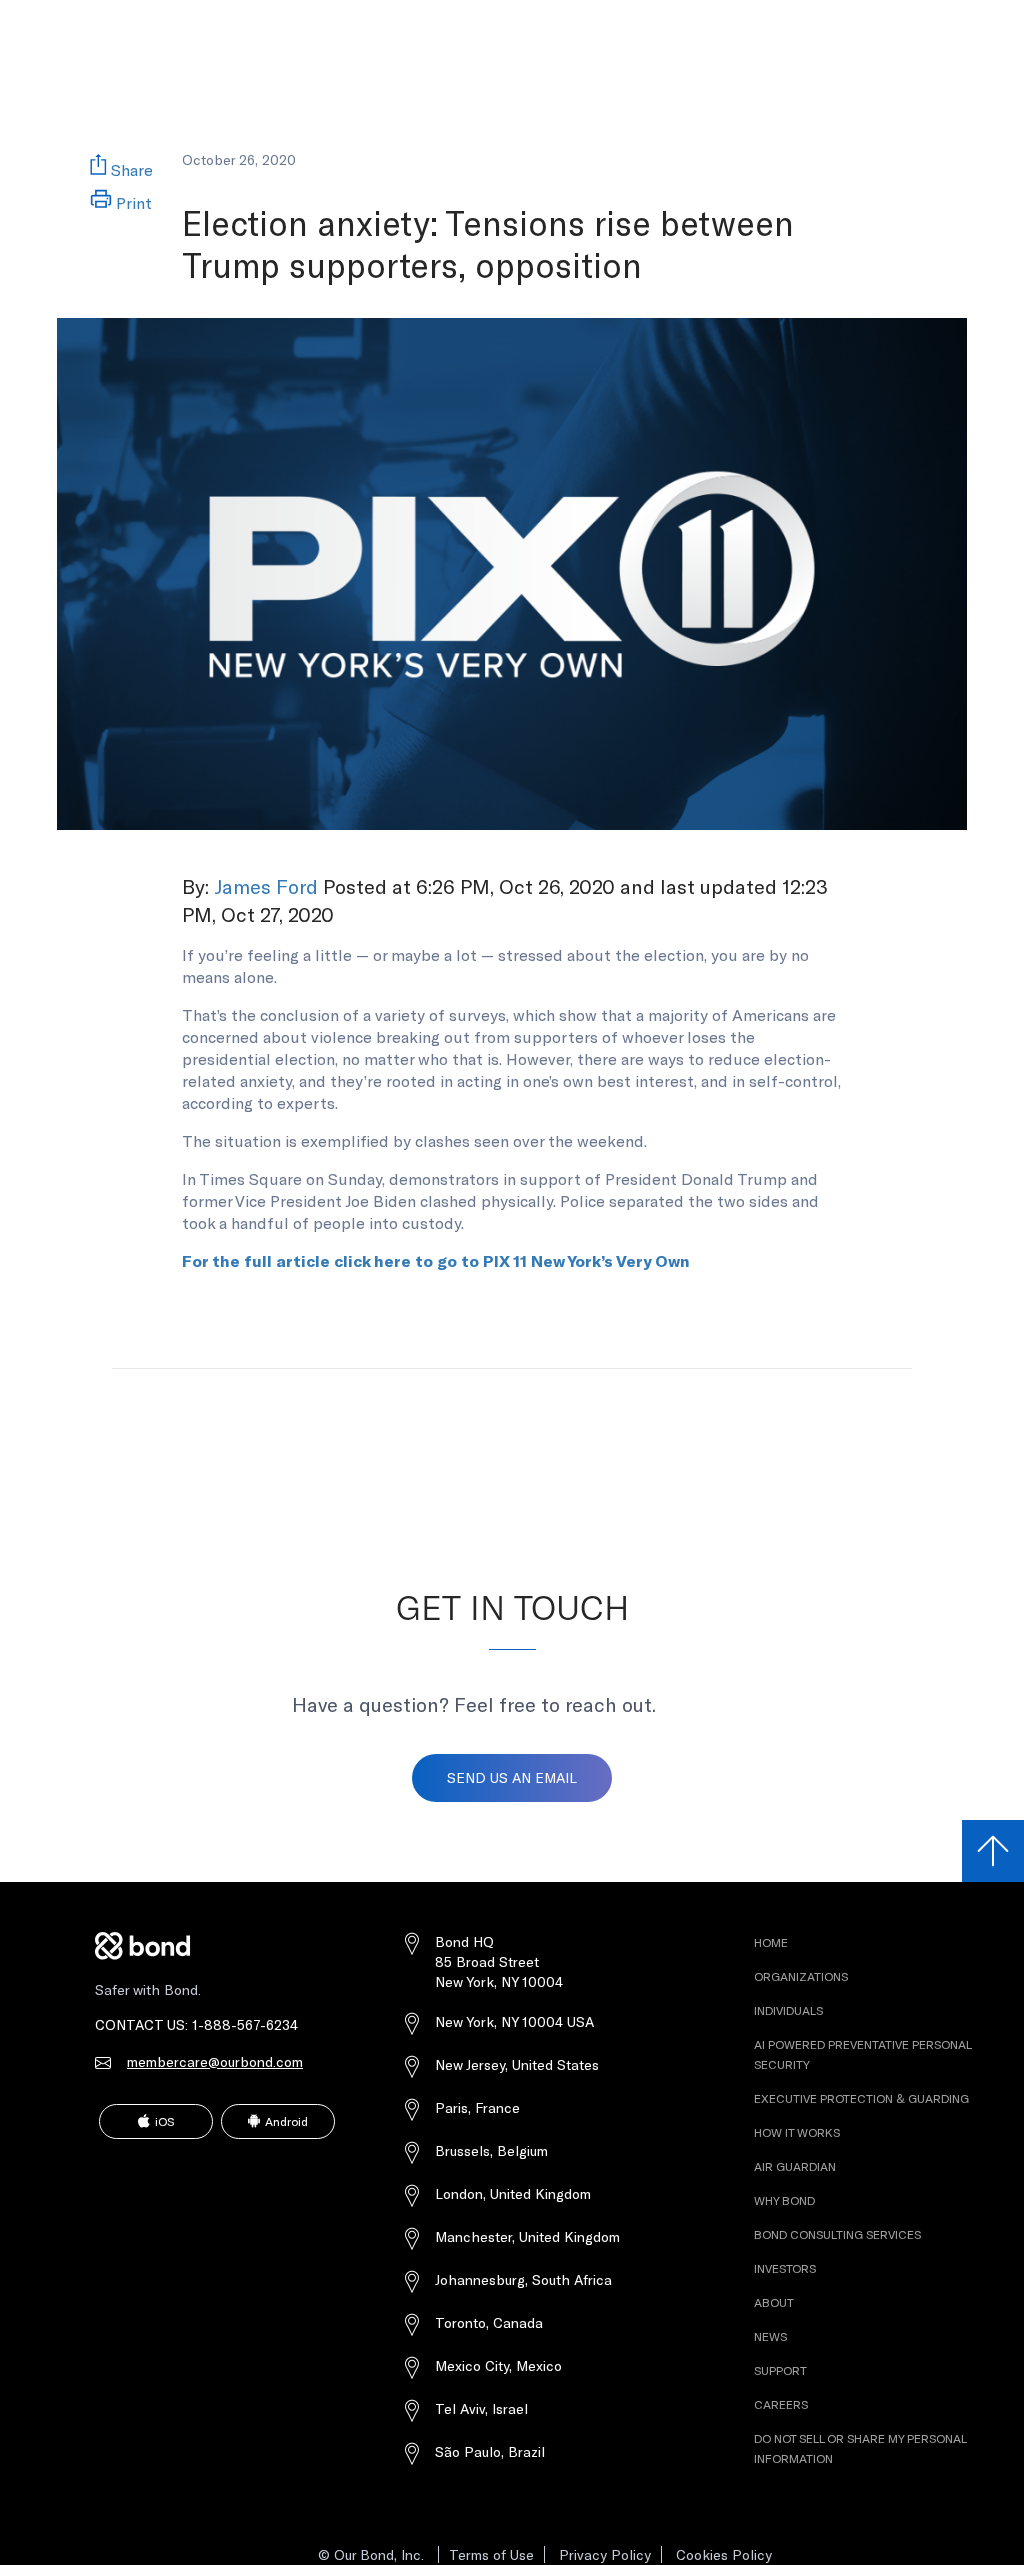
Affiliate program (610, 18)
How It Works (797, 2132)
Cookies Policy (724, 2554)
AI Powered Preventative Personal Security (269, 18)
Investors (709, 18)
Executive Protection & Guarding (861, 2098)
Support (780, 2370)
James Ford (266, 886)
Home (771, 1942)
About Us (788, 18)
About (774, 2302)
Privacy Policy (605, 2554)
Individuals (788, 2010)
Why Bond (784, 2200)
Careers (781, 2404)
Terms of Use (491, 2554)
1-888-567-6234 (245, 2024)
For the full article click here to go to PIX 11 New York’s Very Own (436, 1260)
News (770, 2336)
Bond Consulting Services (837, 2234)
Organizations (801, 1976)
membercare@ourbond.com (215, 2061)
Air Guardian (795, 2166)
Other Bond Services (468, 18)
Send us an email (512, 1777)
